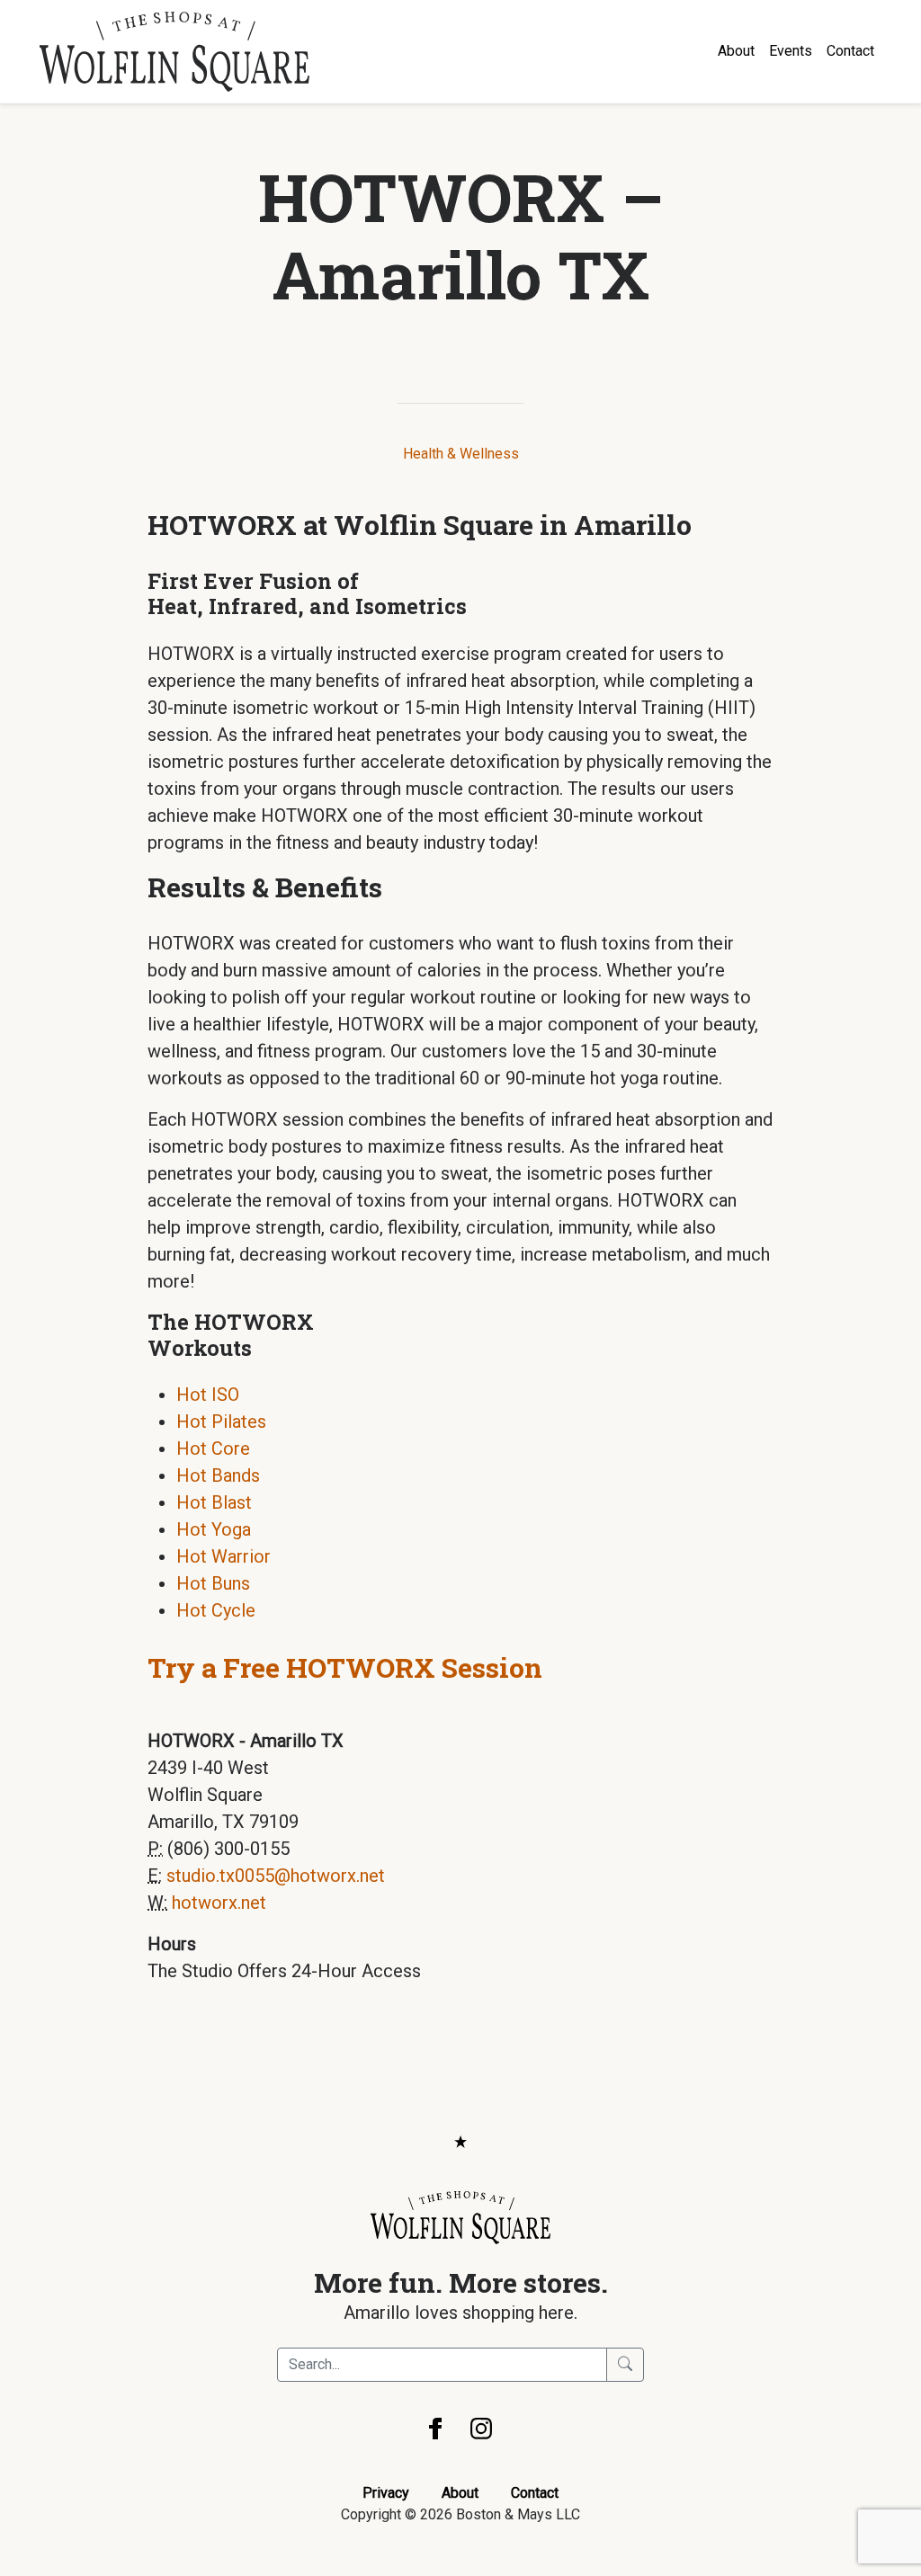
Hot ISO (208, 1395)
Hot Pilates (221, 1422)
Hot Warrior (224, 1556)
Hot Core (213, 1448)
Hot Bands (218, 1475)
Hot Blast (214, 1502)
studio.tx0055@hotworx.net (276, 1876)
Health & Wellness (461, 454)
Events (791, 51)
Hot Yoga (214, 1529)
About (736, 51)
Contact (850, 51)
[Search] (625, 2365)
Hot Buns (213, 1583)
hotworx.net (219, 1903)
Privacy (386, 2493)
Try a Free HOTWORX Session (345, 1667)
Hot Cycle (216, 1610)
